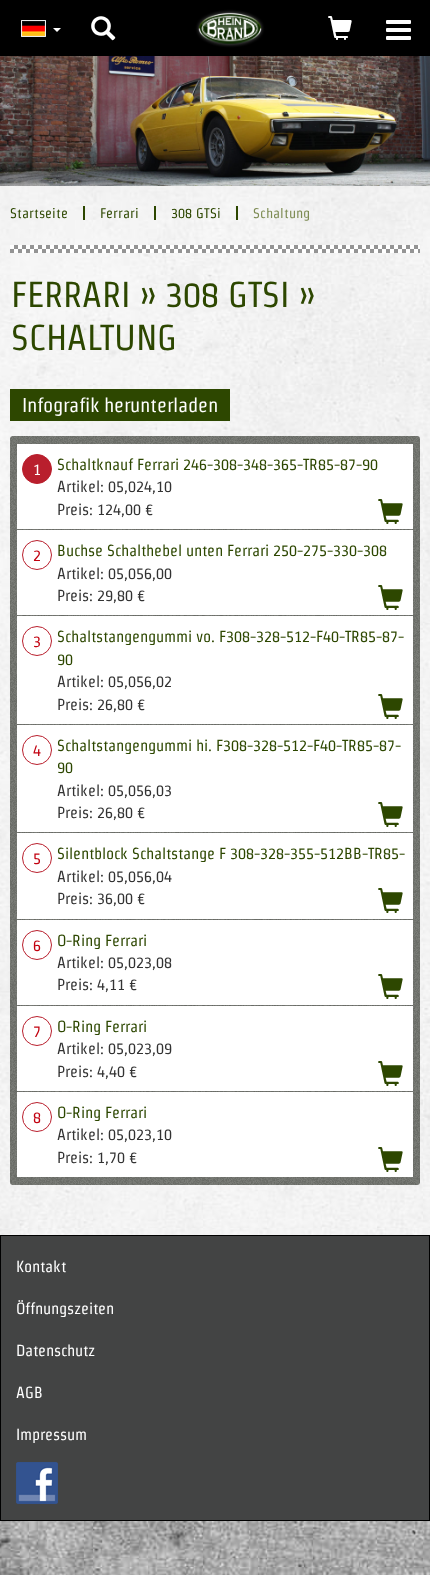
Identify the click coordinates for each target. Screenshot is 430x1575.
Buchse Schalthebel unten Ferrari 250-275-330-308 (222, 550)
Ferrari (119, 213)
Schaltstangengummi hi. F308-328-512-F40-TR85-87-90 (229, 756)
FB (37, 1483)
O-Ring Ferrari (102, 940)
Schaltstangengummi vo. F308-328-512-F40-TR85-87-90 (230, 647)
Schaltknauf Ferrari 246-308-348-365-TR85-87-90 (217, 464)
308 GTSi (196, 213)
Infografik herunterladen (120, 405)
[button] (103, 13)
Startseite (39, 213)
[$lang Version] (38, 28)
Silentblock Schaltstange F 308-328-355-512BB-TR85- (231, 853)
